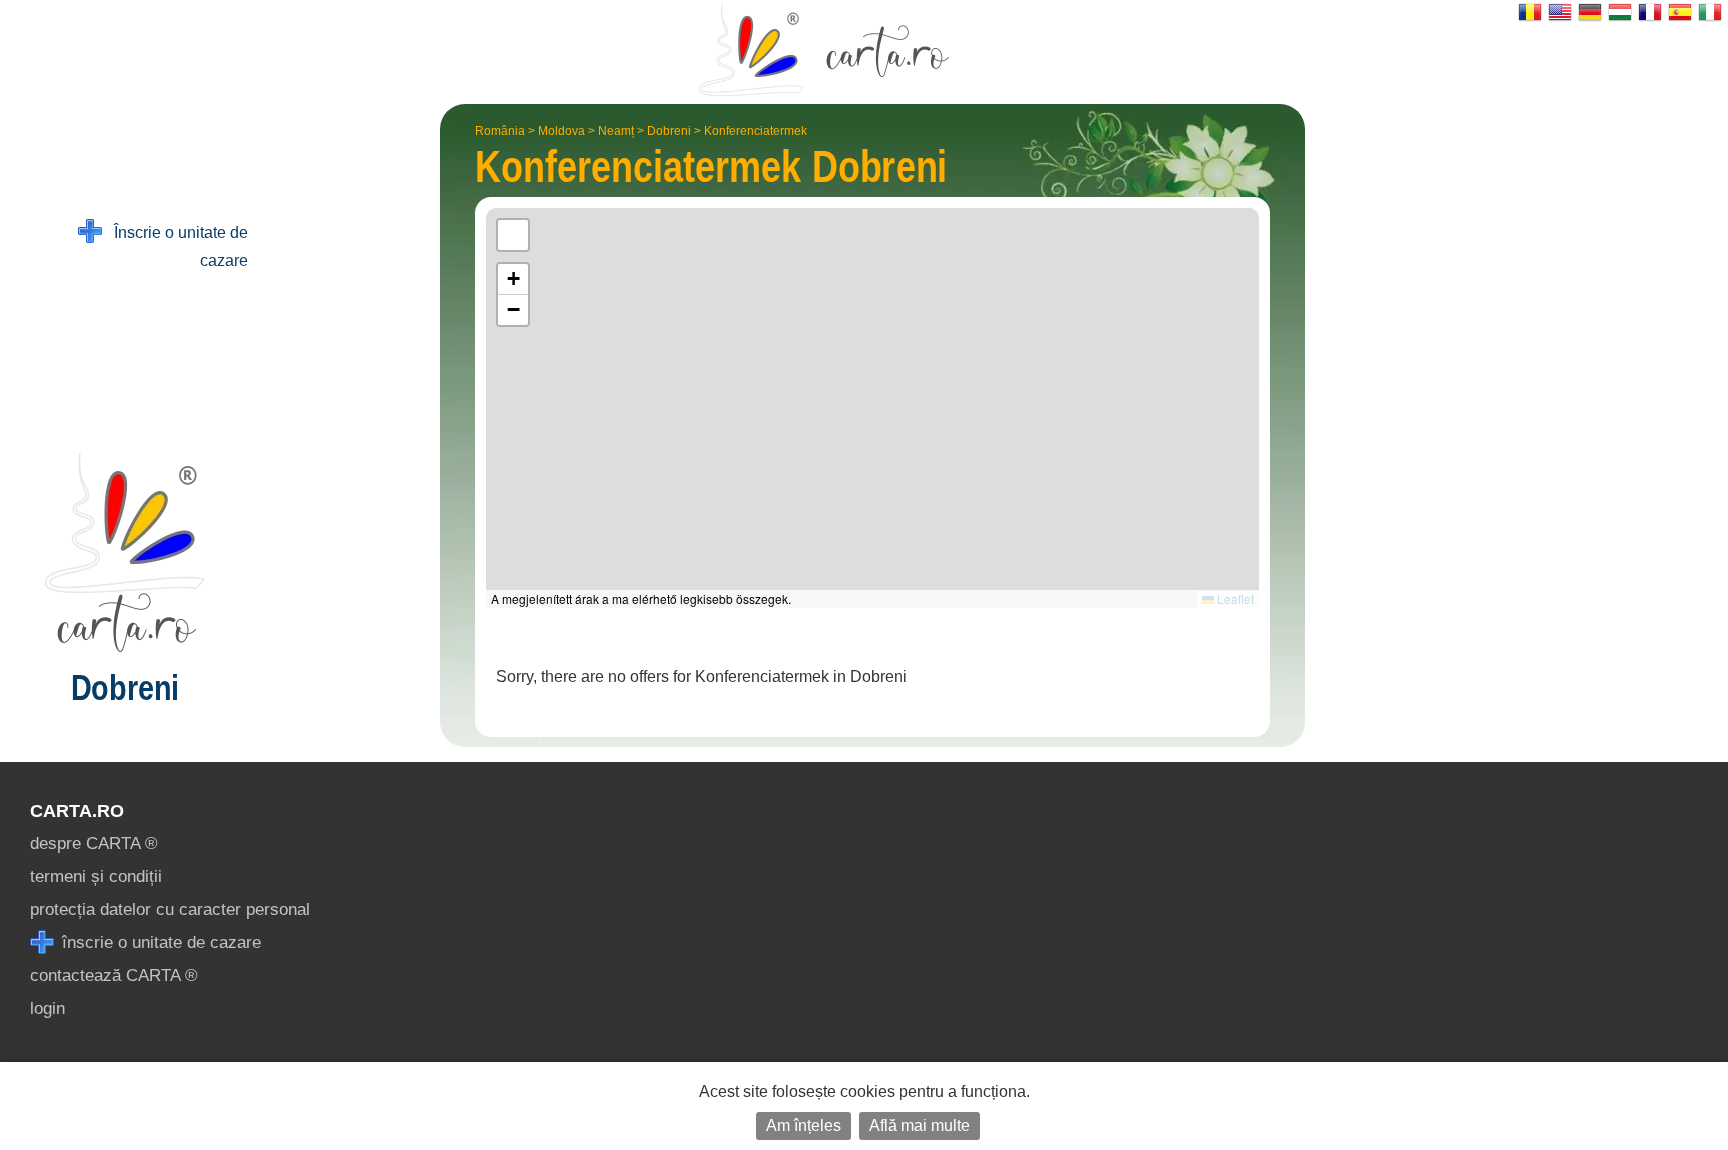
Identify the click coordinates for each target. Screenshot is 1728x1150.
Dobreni (669, 131)
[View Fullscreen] (513, 235)
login (47, 1008)
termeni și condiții (96, 876)
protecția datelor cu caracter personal (170, 909)
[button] (513, 279)
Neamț (616, 131)
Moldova (561, 131)
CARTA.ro (77, 811)
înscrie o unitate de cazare (159, 942)
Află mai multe (919, 1125)
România (500, 131)
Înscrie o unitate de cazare (175, 246)
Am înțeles (803, 1125)
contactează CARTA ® (114, 975)
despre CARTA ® (94, 843)
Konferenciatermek (755, 131)
